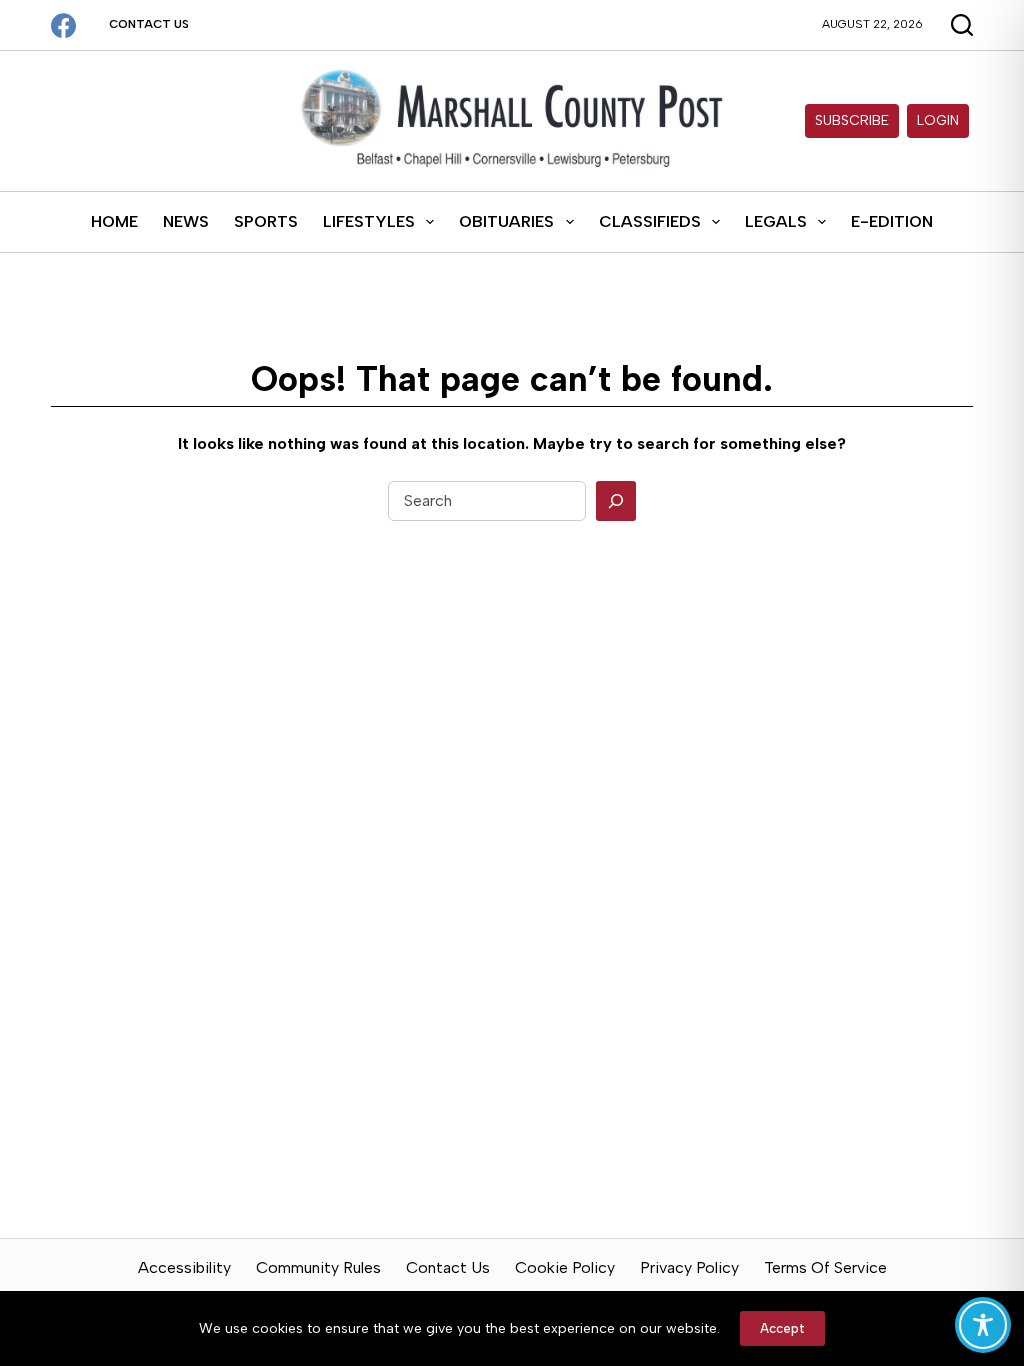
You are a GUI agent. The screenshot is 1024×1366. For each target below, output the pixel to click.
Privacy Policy (689, 1267)
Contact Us (149, 24)
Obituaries (506, 221)
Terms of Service (825, 1267)
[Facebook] (63, 25)
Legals (776, 221)
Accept (782, 1328)
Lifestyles (369, 221)
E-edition (892, 221)
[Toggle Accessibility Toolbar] (983, 1325)
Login (938, 120)
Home (114, 221)
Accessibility (184, 1267)
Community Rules (318, 1267)
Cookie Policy (565, 1267)
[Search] (616, 501)
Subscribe (852, 120)
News (186, 221)
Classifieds (650, 221)
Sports (266, 221)
